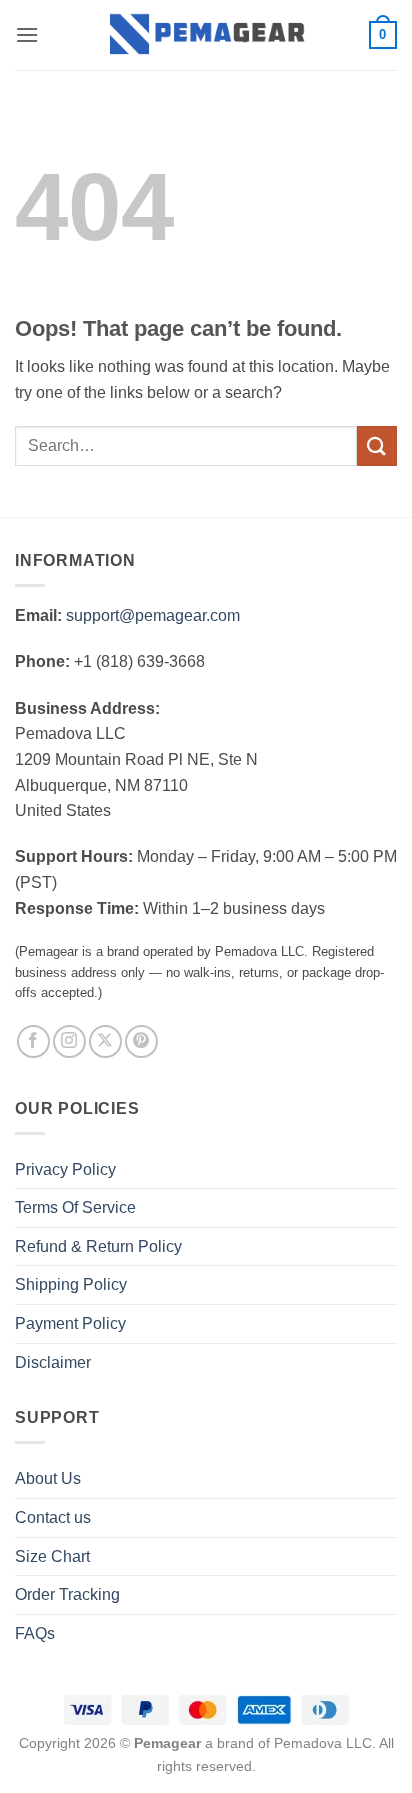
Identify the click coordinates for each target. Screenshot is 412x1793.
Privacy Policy (65, 1169)
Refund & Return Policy (98, 1246)
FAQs (35, 1633)
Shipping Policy (71, 1284)
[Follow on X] (105, 1041)
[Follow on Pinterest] (141, 1041)
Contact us (53, 1517)
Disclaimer (53, 1362)
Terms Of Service (75, 1207)
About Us (48, 1478)
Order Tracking (67, 1594)
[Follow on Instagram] (69, 1041)
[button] (27, 34)
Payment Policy (70, 1323)
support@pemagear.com (153, 615)
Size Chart (52, 1556)
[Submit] (377, 445)
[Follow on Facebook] (33, 1041)
